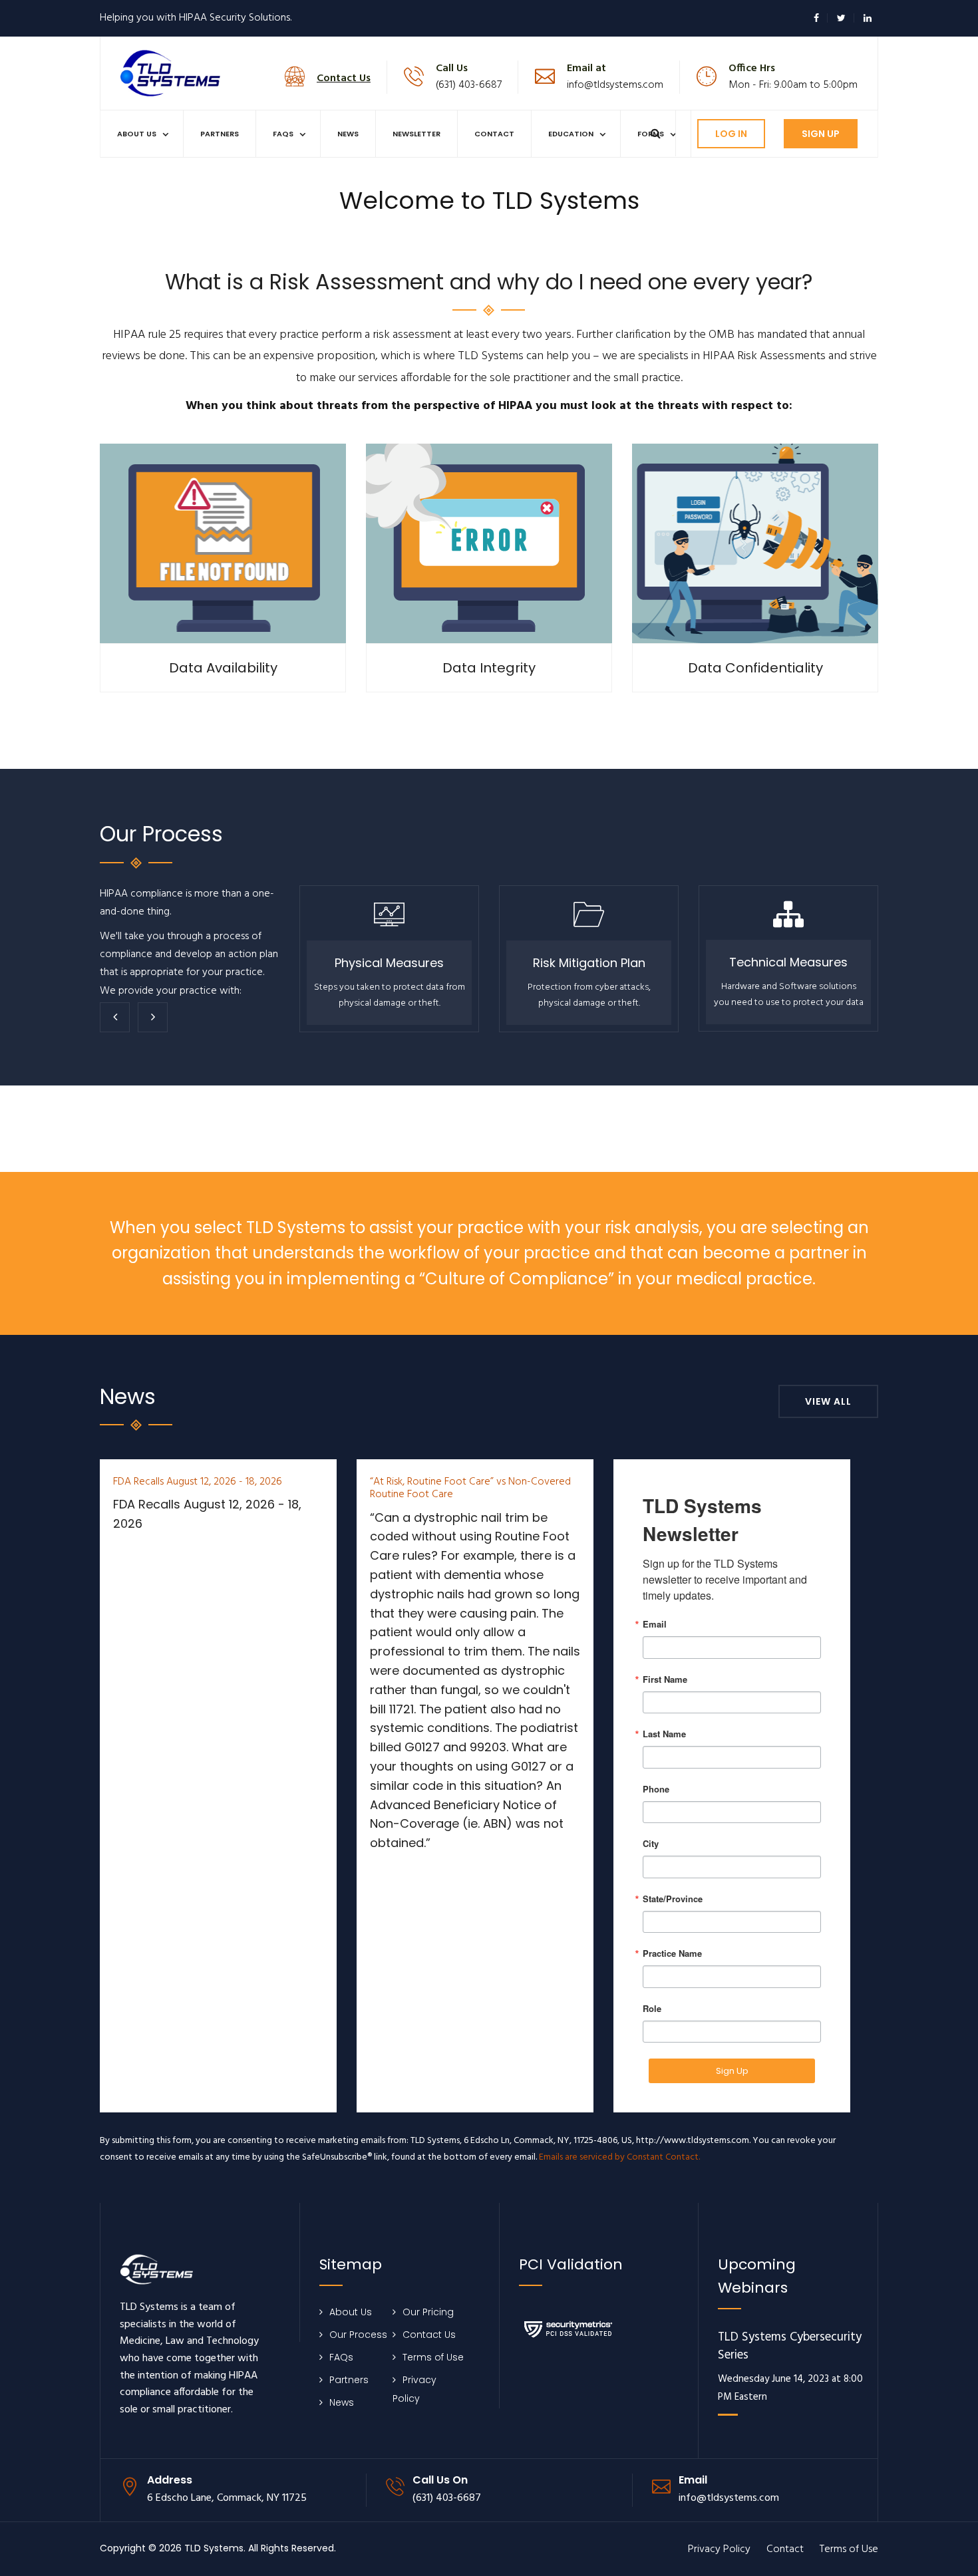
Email (655, 1624)
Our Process (358, 2335)
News (348, 134)
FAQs (283, 134)
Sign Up (821, 134)
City (651, 1843)
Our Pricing (428, 2312)
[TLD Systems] (170, 72)
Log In (731, 134)
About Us (137, 134)
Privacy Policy (719, 2549)
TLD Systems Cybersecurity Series (790, 2347)
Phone (656, 1789)
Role (652, 2008)
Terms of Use (433, 2357)
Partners (220, 134)
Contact (494, 134)
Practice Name (672, 1953)
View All (828, 1401)
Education (571, 134)
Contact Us (429, 2335)
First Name (665, 1679)
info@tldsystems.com (615, 85)
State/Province (673, 1899)
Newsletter (416, 134)
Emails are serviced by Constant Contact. (619, 2157)
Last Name (664, 1734)
